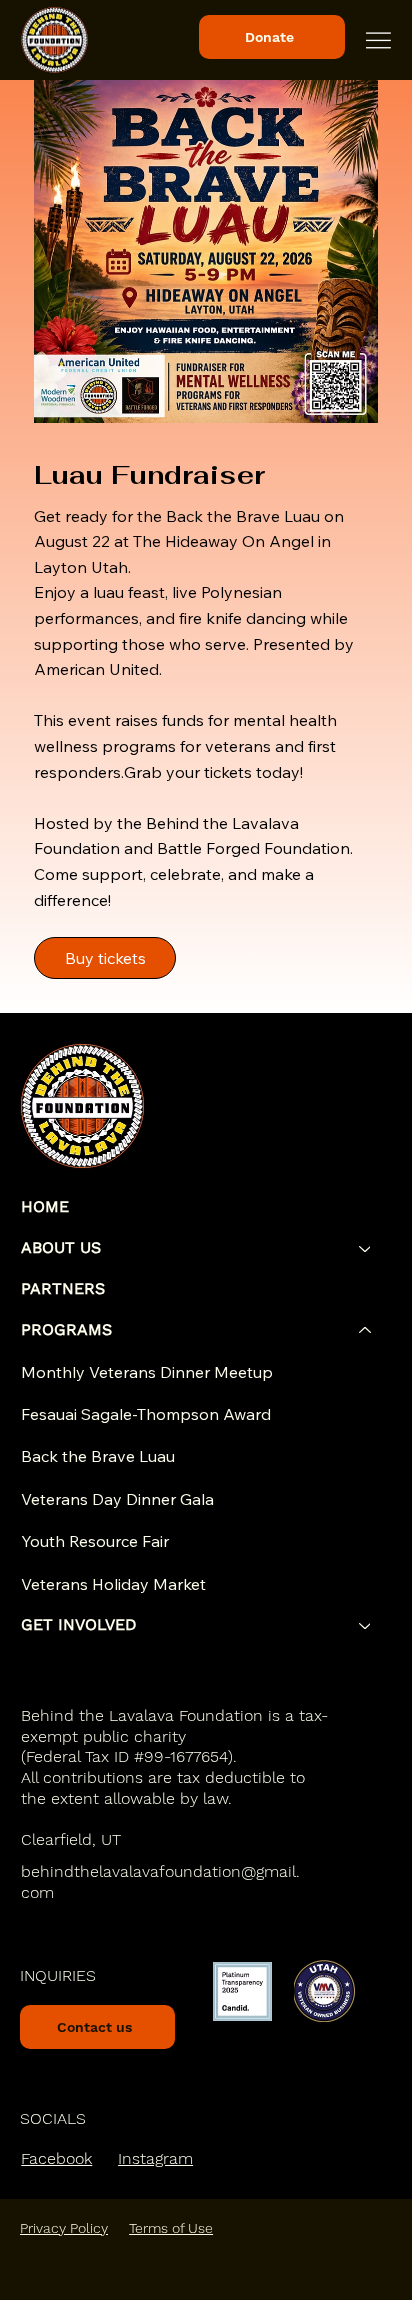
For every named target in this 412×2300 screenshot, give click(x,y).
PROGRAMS (66, 1329)
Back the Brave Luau (98, 1456)
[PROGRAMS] (366, 1330)
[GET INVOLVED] (366, 1625)
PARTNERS (63, 1288)
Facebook (56, 2158)
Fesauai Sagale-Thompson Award (146, 1414)
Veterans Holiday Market (113, 1584)
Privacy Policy (64, 2228)
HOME (45, 1206)
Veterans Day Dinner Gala (117, 1499)
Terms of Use (171, 2228)
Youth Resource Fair (95, 1541)
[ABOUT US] (366, 1248)
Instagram (155, 2158)
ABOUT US (61, 1247)
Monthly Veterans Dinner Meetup (147, 1372)
